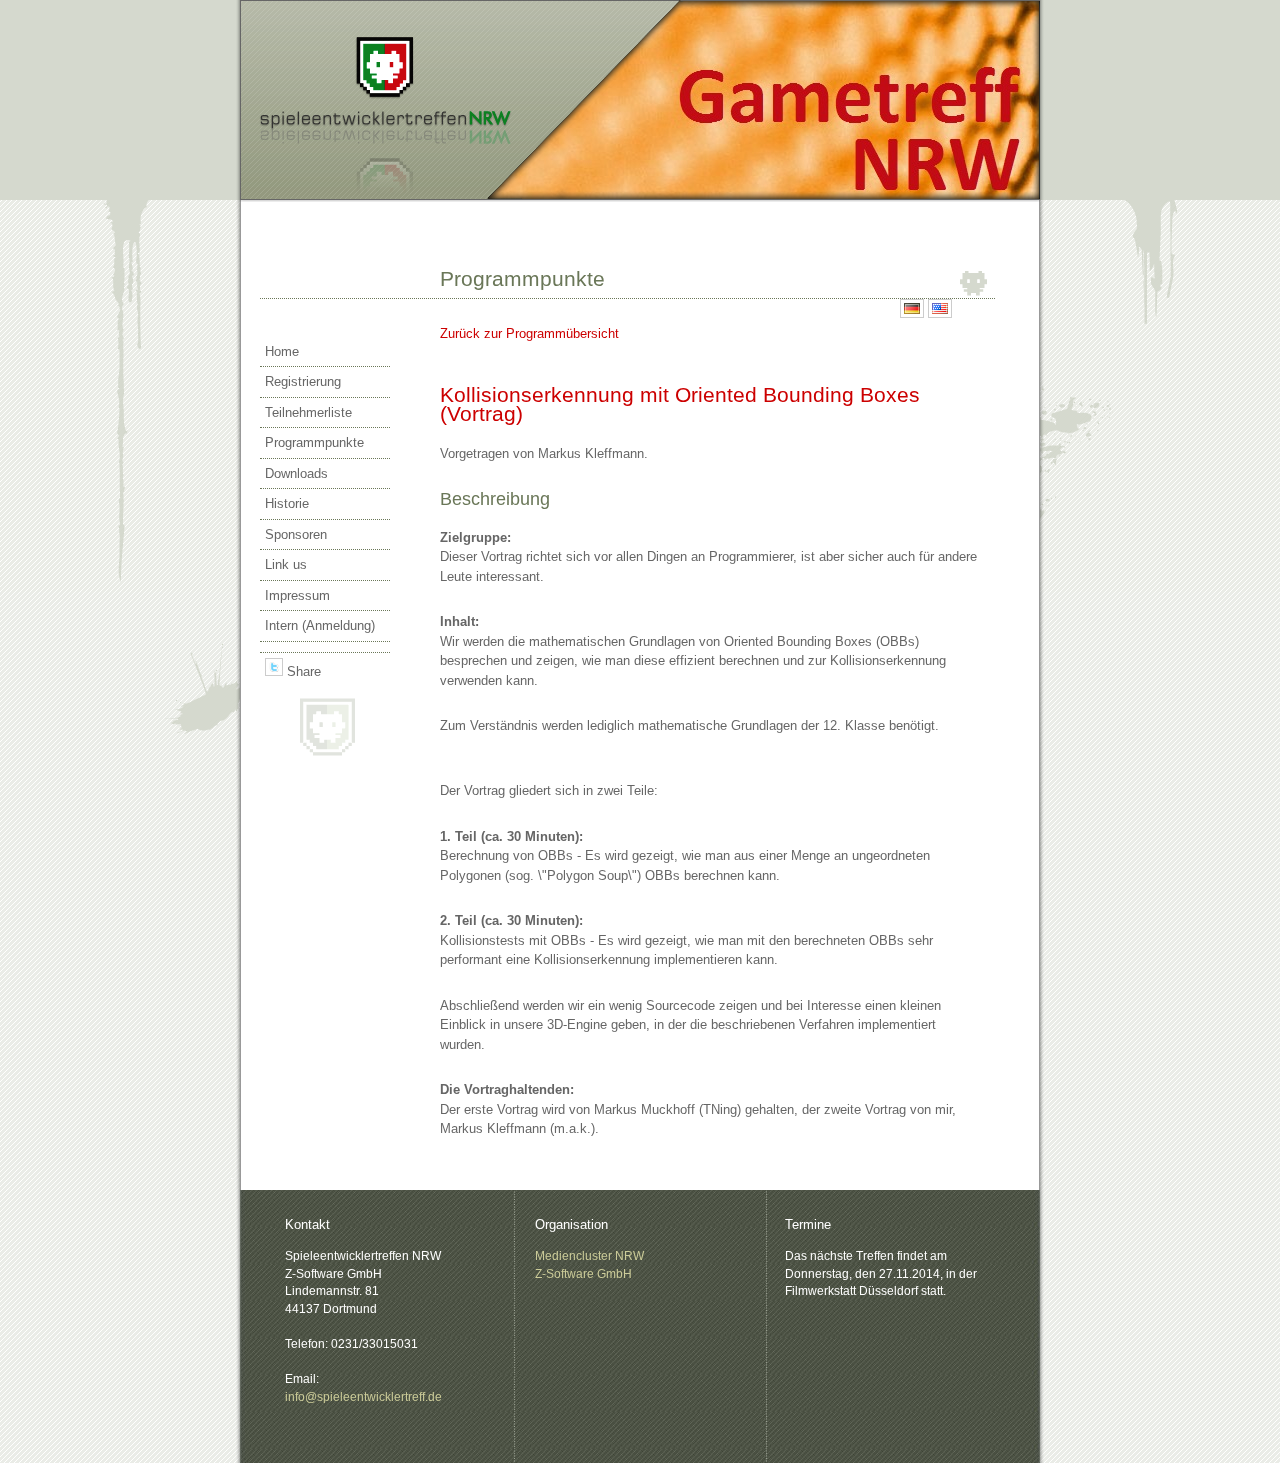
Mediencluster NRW (589, 1255)
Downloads (296, 473)
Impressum (297, 595)
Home (282, 351)
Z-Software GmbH (583, 1273)
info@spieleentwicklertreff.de (363, 1396)
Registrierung (303, 381)
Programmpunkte (314, 442)
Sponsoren (296, 534)
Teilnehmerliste (308, 412)
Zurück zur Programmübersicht (529, 333)
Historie (287, 503)
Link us (286, 564)
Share (302, 671)
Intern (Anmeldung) (320, 625)
